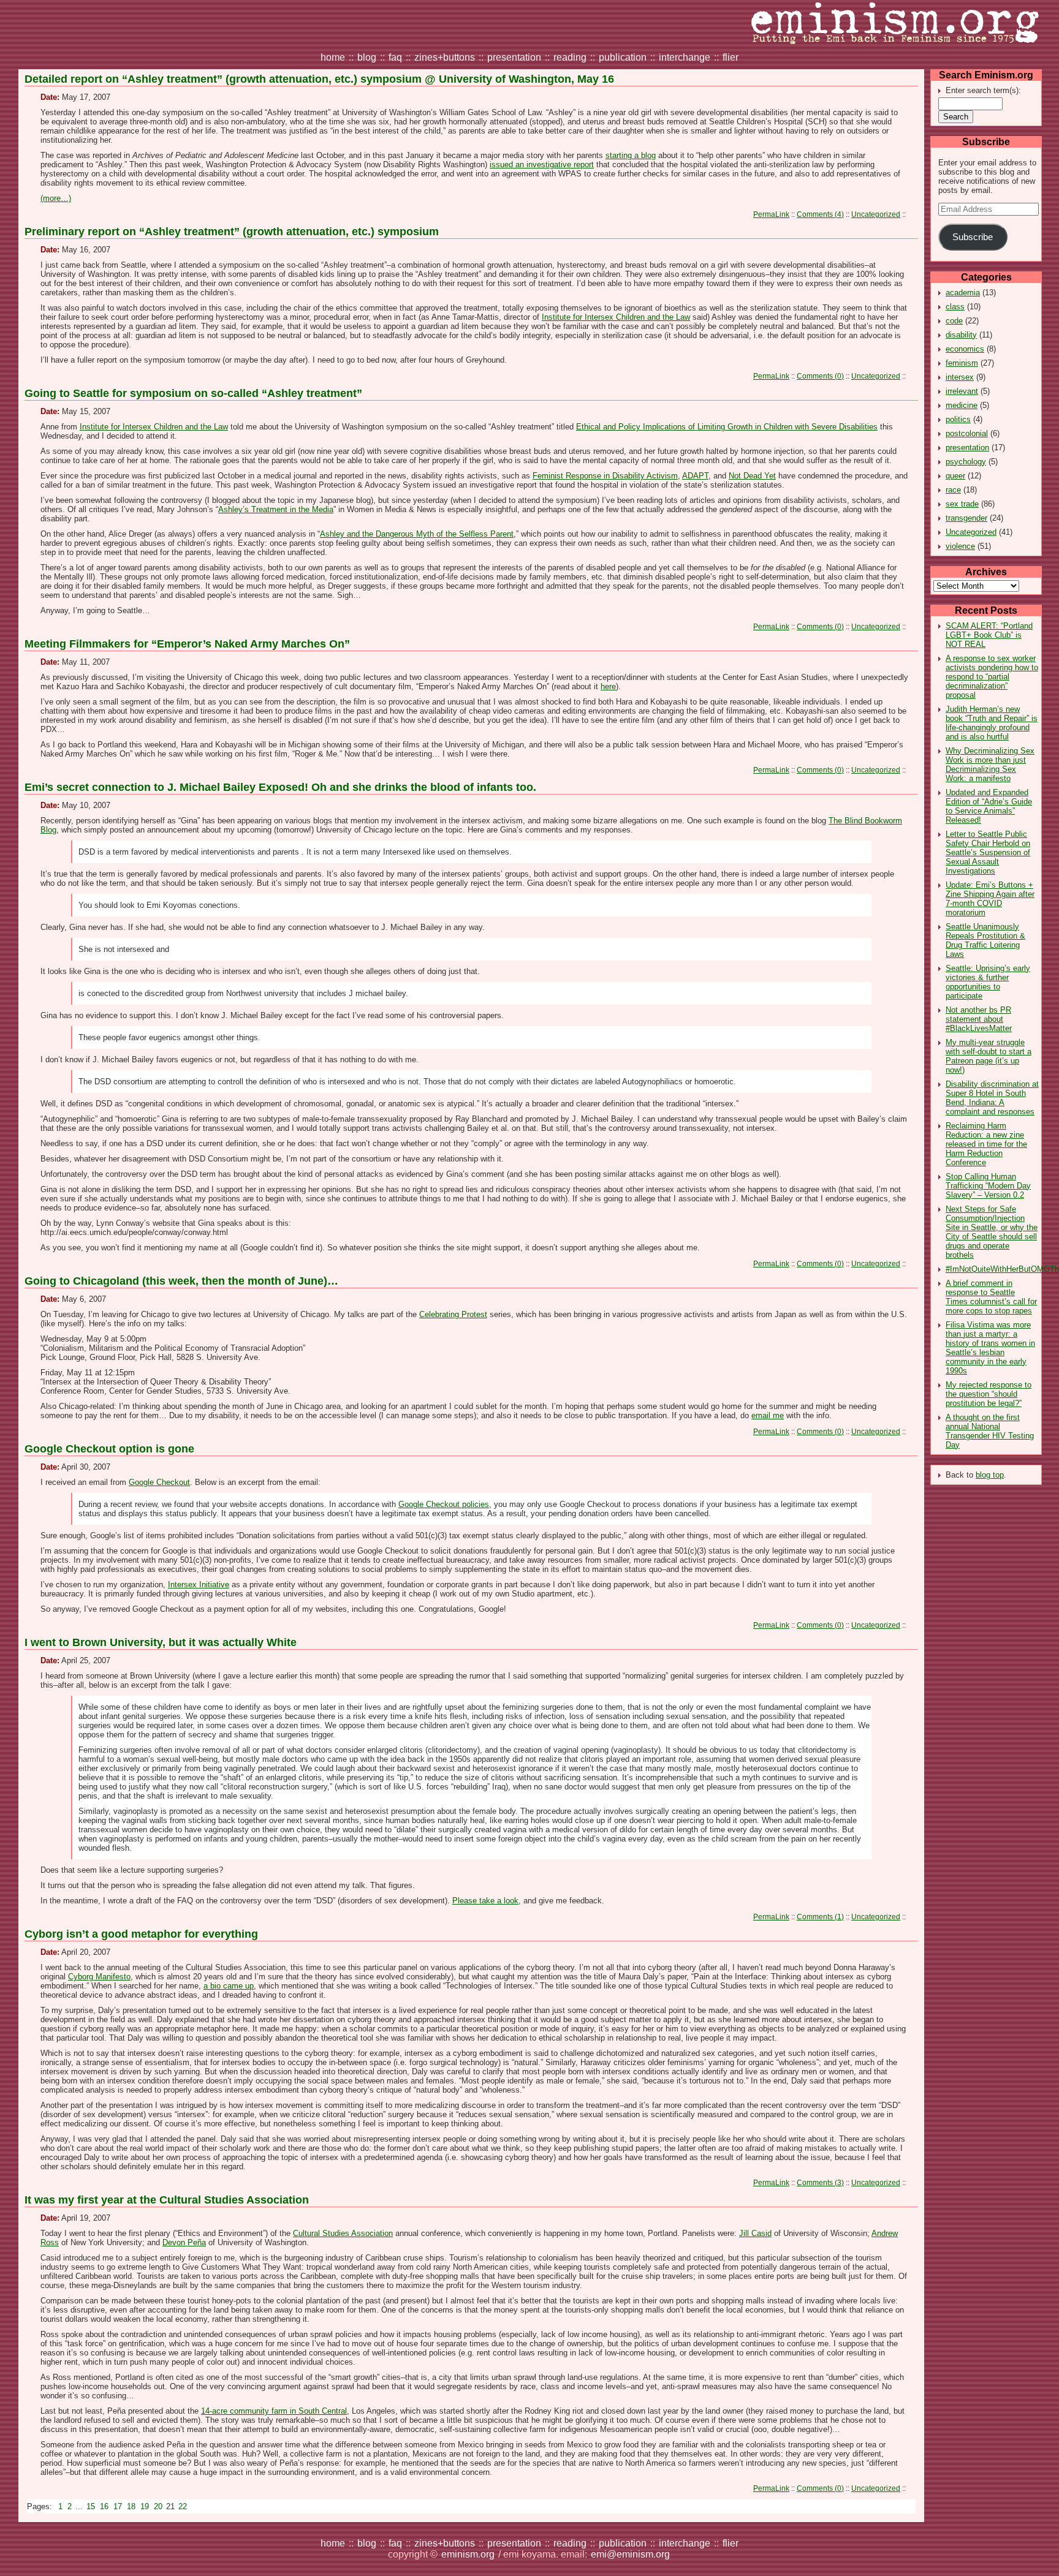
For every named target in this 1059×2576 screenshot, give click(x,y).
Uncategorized (971, 532)
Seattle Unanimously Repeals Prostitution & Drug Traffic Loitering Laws (985, 940)
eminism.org (468, 2554)
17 (119, 2506)
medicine (962, 405)
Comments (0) (820, 376)
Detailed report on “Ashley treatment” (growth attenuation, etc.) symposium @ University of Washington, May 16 (319, 79)
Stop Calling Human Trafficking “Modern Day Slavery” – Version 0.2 (988, 1186)
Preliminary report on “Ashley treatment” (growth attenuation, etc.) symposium (232, 232)
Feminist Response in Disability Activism (605, 476)
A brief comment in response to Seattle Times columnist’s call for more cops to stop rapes (991, 1297)
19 (146, 2506)
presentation (514, 57)
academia (963, 293)
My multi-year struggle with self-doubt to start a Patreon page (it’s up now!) (989, 1056)
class (955, 307)
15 (92, 2506)
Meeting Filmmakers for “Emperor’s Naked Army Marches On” (187, 644)
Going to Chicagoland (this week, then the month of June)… (181, 1281)
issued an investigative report (542, 164)
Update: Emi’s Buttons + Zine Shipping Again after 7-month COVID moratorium (990, 899)
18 (132, 2506)
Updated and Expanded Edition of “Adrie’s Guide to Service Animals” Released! (989, 806)
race (953, 490)
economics (965, 349)
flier (731, 57)
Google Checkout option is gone (109, 1449)
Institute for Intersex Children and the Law (616, 317)
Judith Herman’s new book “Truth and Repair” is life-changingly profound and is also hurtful (992, 723)
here (608, 686)
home (333, 57)
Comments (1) (820, 1917)
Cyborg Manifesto (99, 1977)
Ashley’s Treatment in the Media (276, 509)
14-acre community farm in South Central (274, 2411)
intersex (960, 377)
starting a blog (631, 155)
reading (570, 57)
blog (367, 57)
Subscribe (973, 237)
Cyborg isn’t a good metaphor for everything (141, 1934)
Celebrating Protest (453, 1314)
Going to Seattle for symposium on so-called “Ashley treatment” (193, 393)
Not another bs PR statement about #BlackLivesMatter (979, 1019)
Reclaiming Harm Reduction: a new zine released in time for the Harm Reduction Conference (986, 1144)
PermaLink (771, 214)
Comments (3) (820, 2182)
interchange (685, 57)
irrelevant (962, 391)
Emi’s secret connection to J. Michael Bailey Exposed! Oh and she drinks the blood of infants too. (280, 787)
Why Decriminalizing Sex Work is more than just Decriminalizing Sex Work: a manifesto (990, 765)
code (954, 321)
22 (183, 2506)
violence (960, 546)
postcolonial (967, 433)
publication (623, 57)
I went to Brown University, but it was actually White (161, 1642)
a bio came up (229, 1986)
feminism (962, 363)
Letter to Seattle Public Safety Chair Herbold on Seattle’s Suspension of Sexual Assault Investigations (988, 852)
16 (105, 2506)
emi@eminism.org (630, 2554)
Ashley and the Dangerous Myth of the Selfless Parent (417, 534)
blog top (990, 1475)
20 (159, 2506)
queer (955, 476)
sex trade (962, 504)
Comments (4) (820, 214)
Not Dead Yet (752, 476)
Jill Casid (755, 2233)
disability (961, 335)
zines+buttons (445, 57)
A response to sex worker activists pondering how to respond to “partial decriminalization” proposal (992, 677)
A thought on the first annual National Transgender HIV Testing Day (990, 1431)
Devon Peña (184, 2242)
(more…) (56, 198)
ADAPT (695, 476)
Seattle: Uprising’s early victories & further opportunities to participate (988, 982)
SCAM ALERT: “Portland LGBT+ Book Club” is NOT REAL (989, 635)
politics (958, 419)
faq (395, 57)
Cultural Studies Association (343, 2233)
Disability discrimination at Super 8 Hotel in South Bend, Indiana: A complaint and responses (992, 1098)
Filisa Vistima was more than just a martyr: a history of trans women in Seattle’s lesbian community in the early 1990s (990, 1348)
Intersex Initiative (199, 1585)
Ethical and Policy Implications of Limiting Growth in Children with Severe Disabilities (727, 427)
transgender (966, 518)
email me (768, 1415)
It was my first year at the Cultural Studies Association (167, 2200)
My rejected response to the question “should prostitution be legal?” (989, 1394)
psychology (966, 462)
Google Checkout (159, 1482)
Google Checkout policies (444, 1504)
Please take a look (485, 1901)
